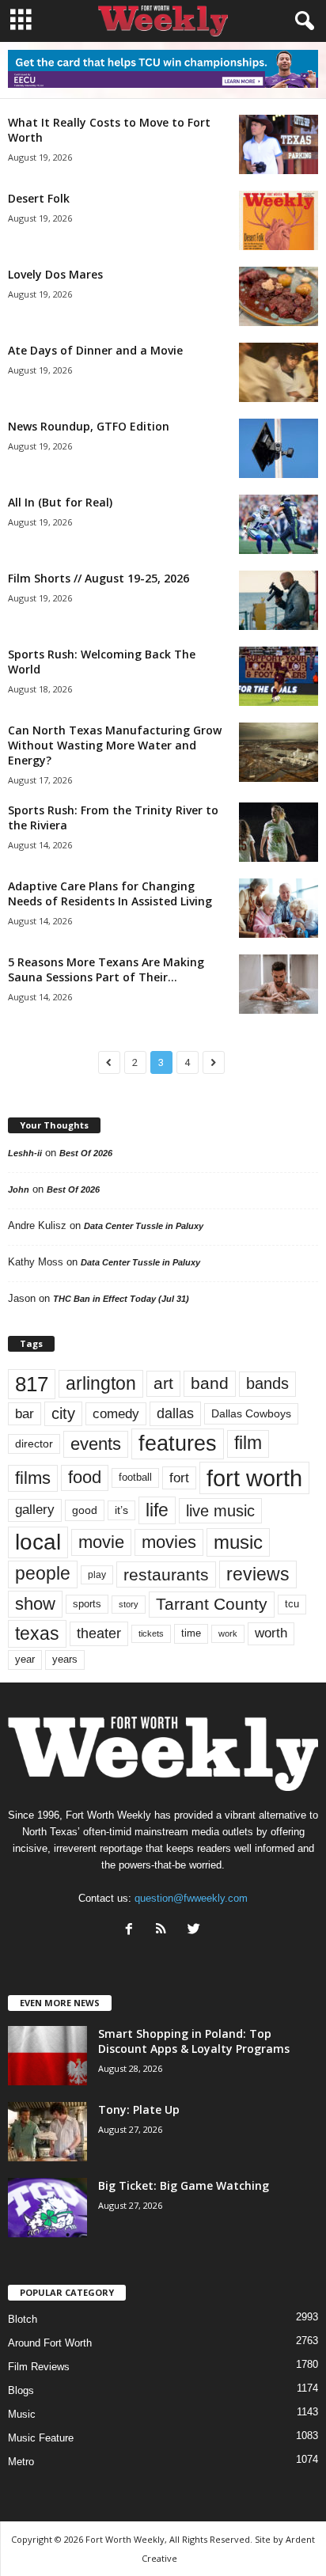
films (33, 1478)
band (210, 1383)
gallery (35, 1510)
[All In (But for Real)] (279, 524)
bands (267, 1383)
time (191, 1633)
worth (271, 1633)
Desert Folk (39, 198)
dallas (175, 1413)
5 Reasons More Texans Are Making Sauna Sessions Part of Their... (106, 969)
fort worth (254, 1478)
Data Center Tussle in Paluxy (144, 1226)
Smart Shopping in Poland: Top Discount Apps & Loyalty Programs (194, 2041)
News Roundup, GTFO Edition (89, 426)
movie (101, 1542)
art (163, 1383)
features (178, 1444)
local (38, 1542)
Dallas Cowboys (251, 1413)
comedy (116, 1413)
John (19, 1189)
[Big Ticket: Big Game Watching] (47, 2208)
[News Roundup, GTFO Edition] (279, 448)
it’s (121, 1510)
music (238, 1542)
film (248, 1443)
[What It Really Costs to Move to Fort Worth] (279, 144)
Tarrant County (212, 1604)
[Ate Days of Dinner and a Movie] (279, 372)
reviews (258, 1574)
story (129, 1604)
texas (37, 1633)
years (65, 1659)
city (63, 1413)
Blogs (21, 2390)
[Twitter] (196, 1931)
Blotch (23, 2319)
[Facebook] (133, 1931)
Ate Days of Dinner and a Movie (95, 350)
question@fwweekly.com (191, 1898)
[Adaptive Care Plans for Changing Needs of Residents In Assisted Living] (279, 908)
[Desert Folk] (279, 220)
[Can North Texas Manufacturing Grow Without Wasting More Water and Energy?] (279, 752)
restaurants (166, 1574)
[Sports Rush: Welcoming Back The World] (279, 676)
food (85, 1478)
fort (179, 1478)
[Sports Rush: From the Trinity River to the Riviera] (279, 832)
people (43, 1574)
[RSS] (165, 1931)
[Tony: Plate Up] (47, 2132)
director (34, 1444)
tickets (151, 1633)
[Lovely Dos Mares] (279, 296)
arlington (101, 1383)
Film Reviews (39, 2367)
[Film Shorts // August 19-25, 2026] (279, 600)
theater (99, 1633)
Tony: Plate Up (139, 2109)
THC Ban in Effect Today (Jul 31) (121, 1299)
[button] (301, 21)
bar (25, 1414)
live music (220, 1511)
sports (87, 1604)
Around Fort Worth (50, 2343)
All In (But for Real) (60, 502)
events (96, 1444)
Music (22, 2414)
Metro (21, 2462)
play (97, 1575)
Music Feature (41, 2438)
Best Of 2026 (86, 1153)
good (85, 1510)
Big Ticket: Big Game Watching (184, 2185)
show (35, 1604)
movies (169, 1542)
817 (32, 1384)
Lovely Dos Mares (55, 274)
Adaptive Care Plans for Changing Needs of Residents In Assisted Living (110, 893)
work (228, 1633)
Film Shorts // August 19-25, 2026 (99, 578)
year (25, 1660)
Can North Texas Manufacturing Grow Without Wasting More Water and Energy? (115, 745)
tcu (292, 1604)
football (135, 1477)
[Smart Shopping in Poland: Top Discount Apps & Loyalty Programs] (47, 2056)
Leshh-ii (25, 1153)
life (157, 1510)
